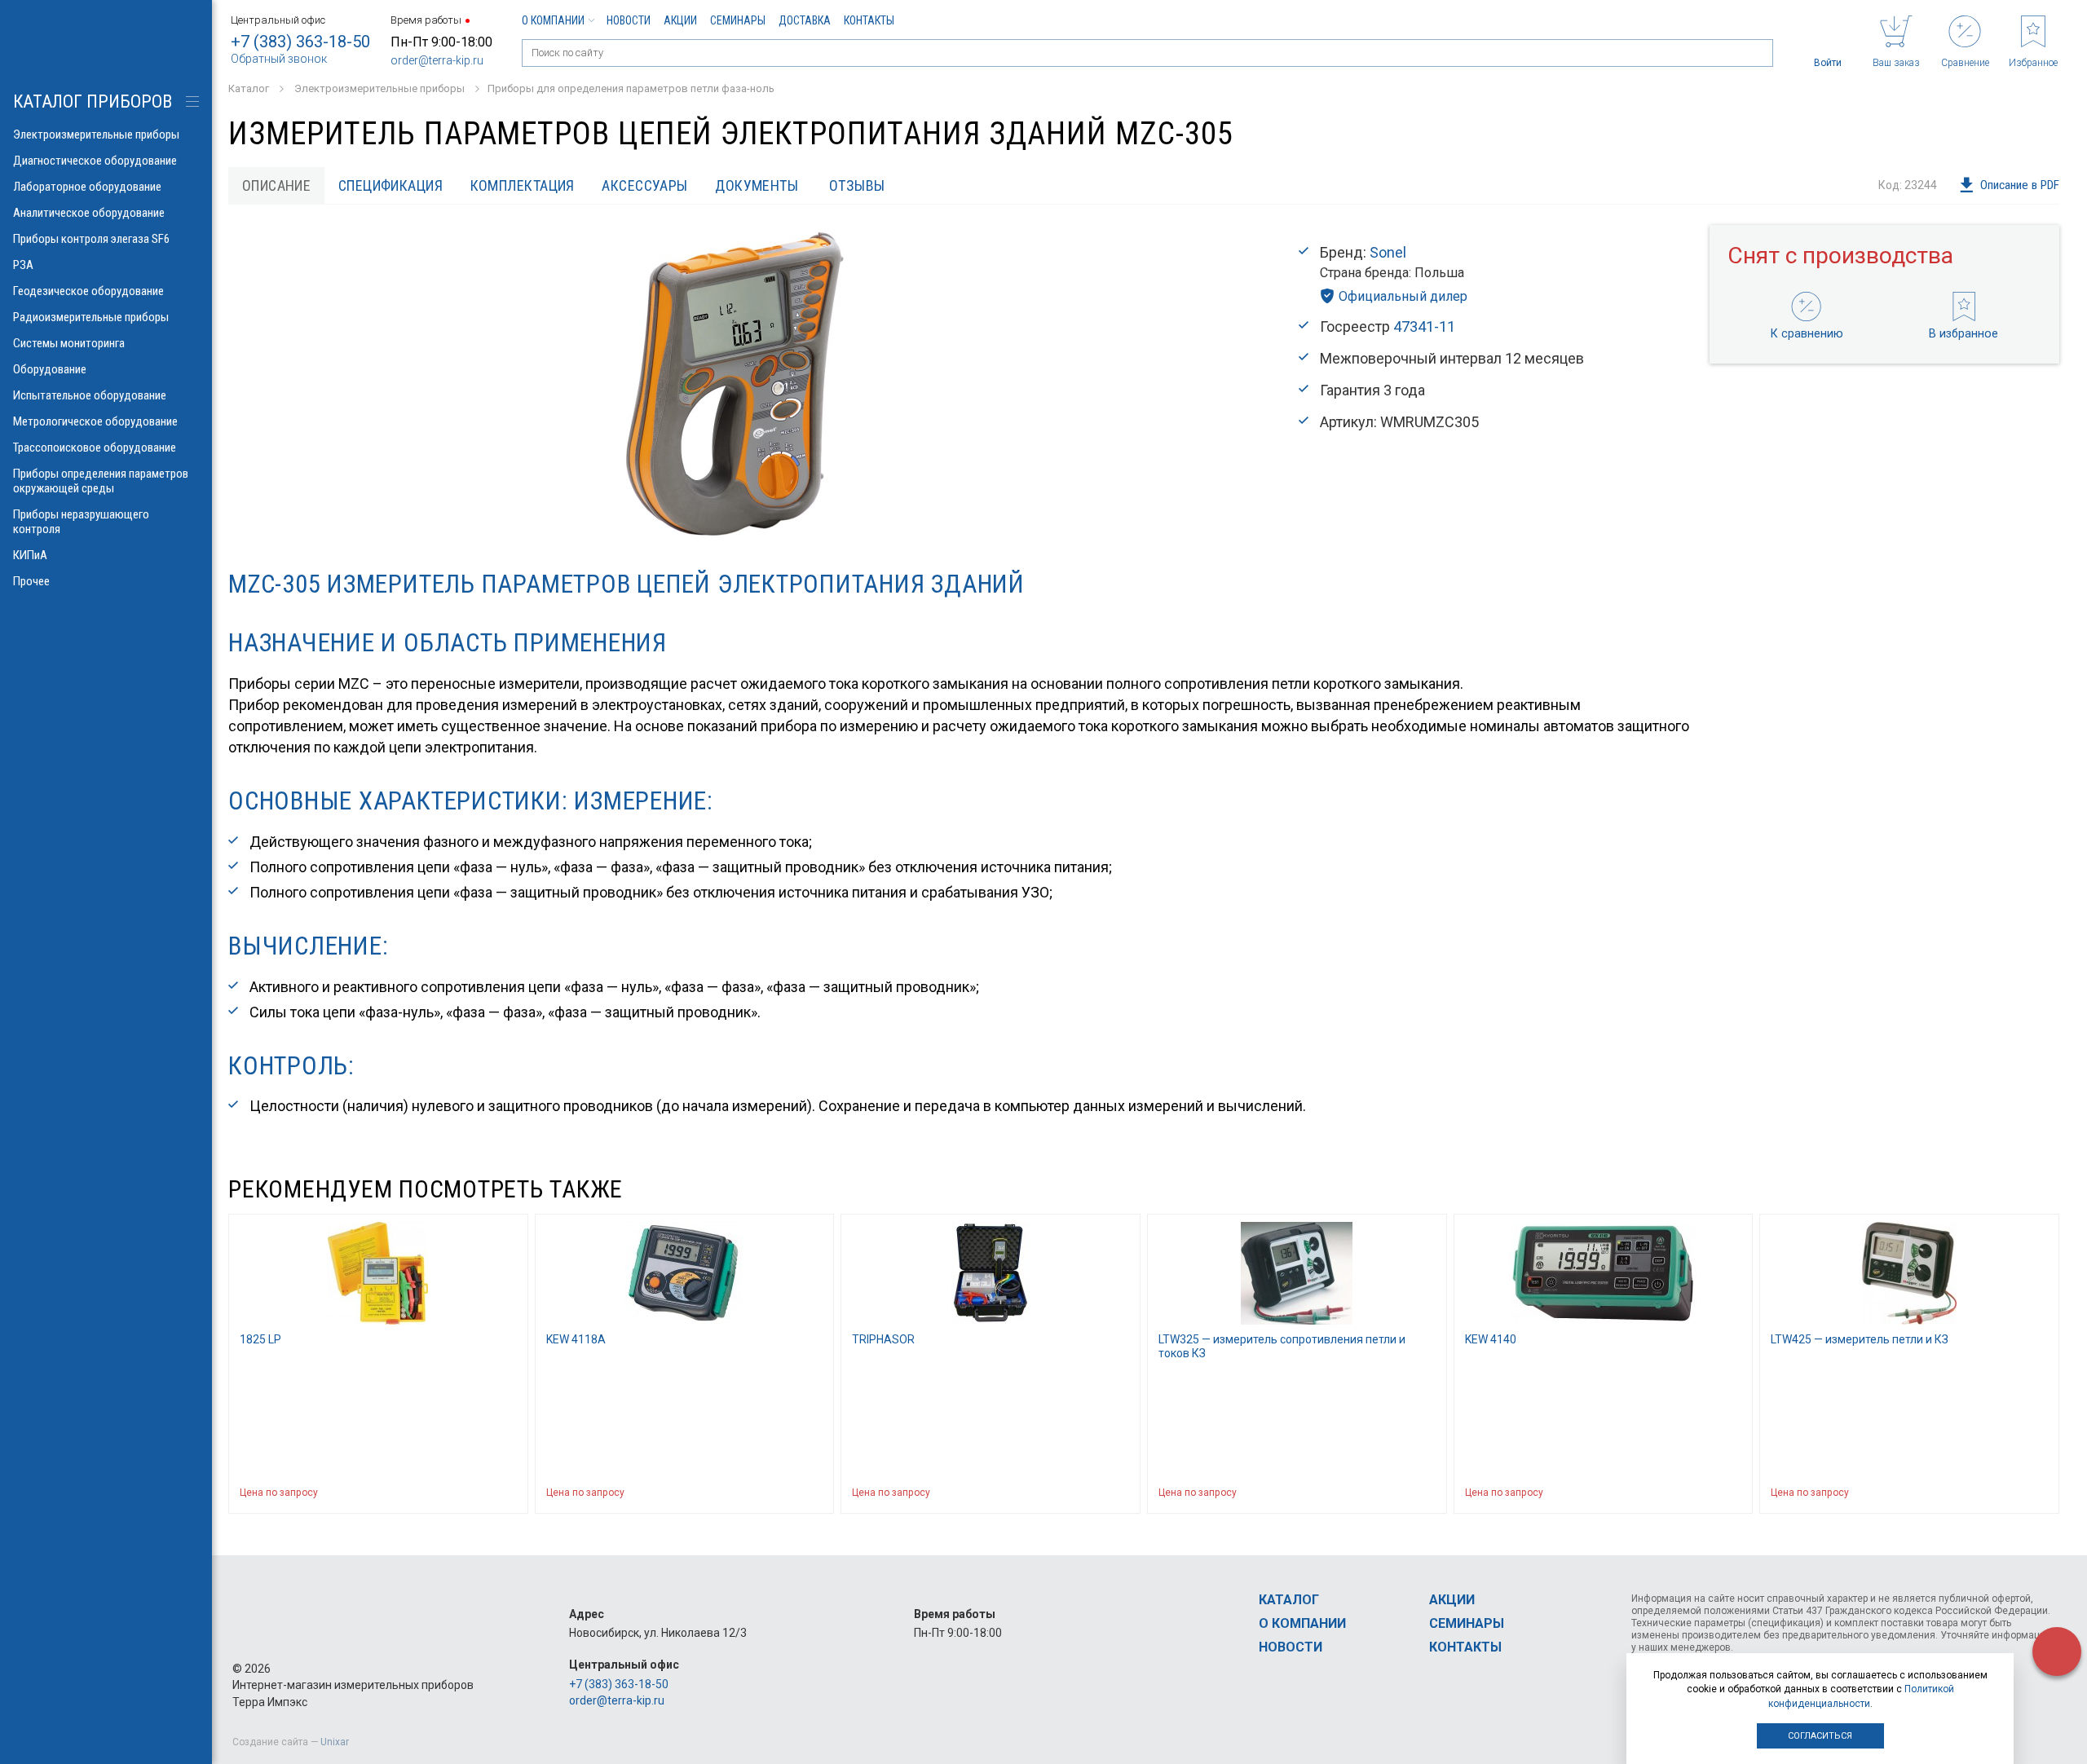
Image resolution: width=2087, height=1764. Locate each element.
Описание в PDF (2020, 185)
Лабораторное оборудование (87, 187)
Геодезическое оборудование (88, 291)
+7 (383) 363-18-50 (300, 42)
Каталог (1289, 1600)
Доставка (805, 20)
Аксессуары (645, 185)
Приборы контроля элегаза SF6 (91, 239)
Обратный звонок (279, 59)
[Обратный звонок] (2057, 1652)
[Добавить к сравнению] (476, 1493)
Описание (277, 185)
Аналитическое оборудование (89, 213)
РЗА (23, 265)
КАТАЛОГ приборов (93, 101)
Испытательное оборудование (90, 395)
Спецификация (390, 185)
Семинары (738, 20)
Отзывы (857, 185)
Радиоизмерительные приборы (91, 317)
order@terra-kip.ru (437, 60)
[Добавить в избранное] (508, 1493)
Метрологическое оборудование (95, 421)
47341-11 (1424, 326)
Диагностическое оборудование (95, 161)
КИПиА (30, 555)
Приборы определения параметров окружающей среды (101, 481)
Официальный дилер (1403, 296)
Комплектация (523, 185)
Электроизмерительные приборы (96, 135)
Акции (680, 20)
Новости (629, 20)
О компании (553, 20)
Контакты (869, 20)
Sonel (1388, 252)
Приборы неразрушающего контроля (81, 522)
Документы (757, 185)
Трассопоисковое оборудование (95, 448)
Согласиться (1820, 1736)
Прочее (31, 581)
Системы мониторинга (69, 343)
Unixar (335, 1742)
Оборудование (50, 369)
